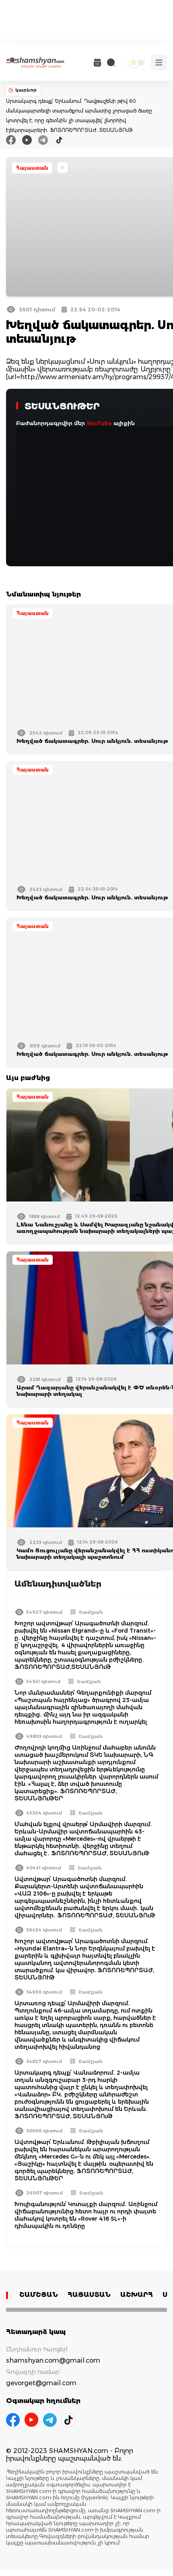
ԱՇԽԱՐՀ (137, 2295)
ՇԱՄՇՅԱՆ (39, 2295)
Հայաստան (32, 168)
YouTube (99, 423)
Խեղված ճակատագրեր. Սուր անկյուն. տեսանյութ (92, 741)
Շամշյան (91, 1612)
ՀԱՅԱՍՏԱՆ (89, 2295)
